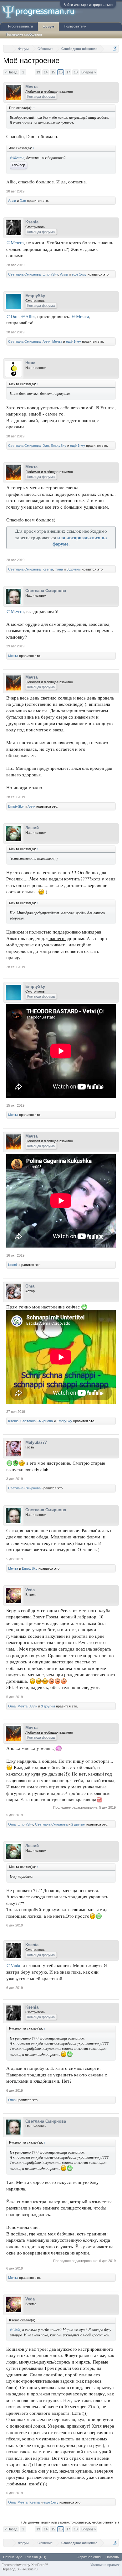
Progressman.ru (20, 26)
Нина (30, 363)
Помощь (112, 2557)
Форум (48, 27)
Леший (32, 828)
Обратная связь (89, 2557)
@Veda (13, 1965)
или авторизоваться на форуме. (80, 541)
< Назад (11, 72)
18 (76, 72)
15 (53, 72)
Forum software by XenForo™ (25, 2565)
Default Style (13, 2557)
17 (68, 72)
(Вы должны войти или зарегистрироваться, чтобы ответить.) (70, 2522)
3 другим (74, 569)
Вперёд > (89, 72)
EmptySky (50, 274)
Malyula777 (36, 1442)
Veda (30, 1590)
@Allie (28, 316)
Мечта (31, 87)
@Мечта (17, 157)
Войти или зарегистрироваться (88, 5)
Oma (30, 1286)
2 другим (78, 1824)
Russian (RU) (36, 2557)
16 (61, 72)
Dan (23, 201)
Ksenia (32, 222)
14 (46, 72)
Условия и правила (105, 2565)
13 (38, 72)
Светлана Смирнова (24, 274)
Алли (12, 201)
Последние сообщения (24, 34)
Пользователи (75, 26)
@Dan (12, 316)
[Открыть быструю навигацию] (115, 49)
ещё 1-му (79, 274)
